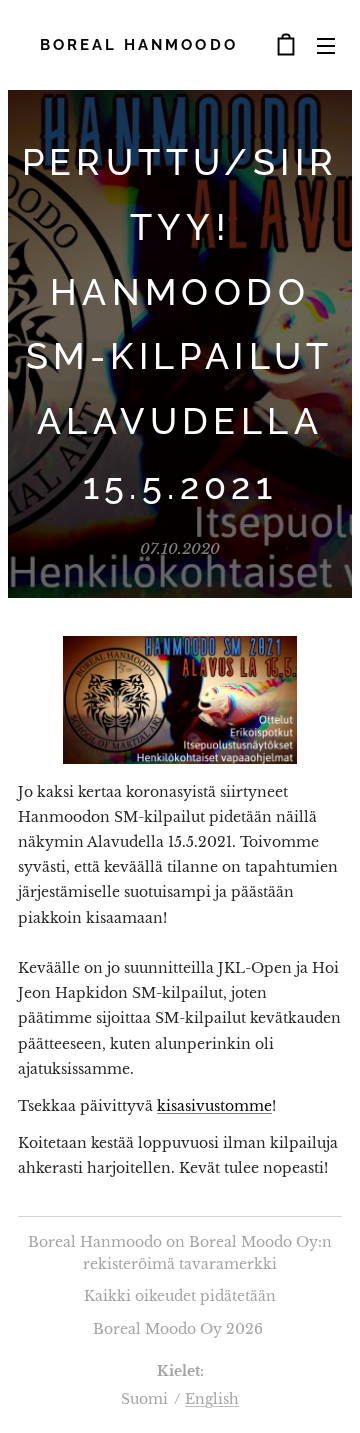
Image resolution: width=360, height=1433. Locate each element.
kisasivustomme (214, 1106)
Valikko (326, 45)
